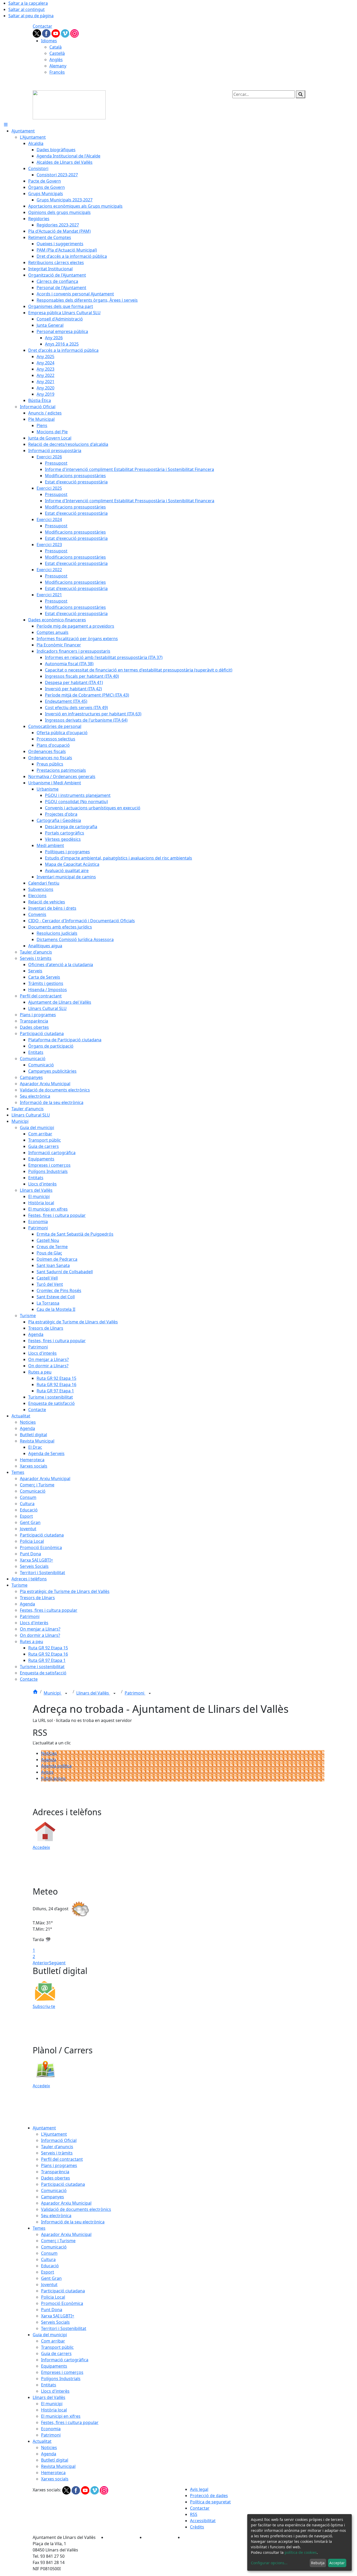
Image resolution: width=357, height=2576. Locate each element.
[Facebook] (47, 33)
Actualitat (42, 2441)
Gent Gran (51, 2278)
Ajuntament (44, 2128)
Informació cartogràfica (65, 2360)
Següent (57, 1963)
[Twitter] (37, 33)
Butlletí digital (55, 2460)
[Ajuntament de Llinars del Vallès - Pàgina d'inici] (69, 104)
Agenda (49, 1760)
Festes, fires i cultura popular (70, 2422)
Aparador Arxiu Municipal (66, 2203)
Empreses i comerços (62, 2372)
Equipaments (54, 2366)
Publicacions (53, 1778)
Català (56, 47)
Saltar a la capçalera (28, 3)
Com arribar (53, 2341)
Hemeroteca (53, 2473)
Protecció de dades (209, 2496)
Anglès (56, 60)
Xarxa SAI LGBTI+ (58, 2316)
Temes (39, 2228)
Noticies (49, 2448)
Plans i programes (59, 2165)
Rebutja (318, 2563)
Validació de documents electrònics (76, 2209)
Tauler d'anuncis (57, 2147)
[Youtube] (56, 33)
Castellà (57, 53)
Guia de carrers (56, 2353)
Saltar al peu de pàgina (31, 16)
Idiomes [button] (49, 41)
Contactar (42, 26)
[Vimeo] (66, 33)
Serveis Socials (55, 2322)
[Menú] (6, 125)
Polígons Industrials (61, 2379)
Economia (51, 2429)
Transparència (55, 2172)
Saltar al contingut (27, 9)
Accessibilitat (203, 2521)
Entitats (49, 2385)
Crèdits (197, 2527)
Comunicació (54, 2191)
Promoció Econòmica (62, 2303)
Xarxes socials (55, 2479)
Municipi (53, 1693)
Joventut (49, 2285)
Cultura (48, 2259)
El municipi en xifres (61, 2416)
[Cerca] (301, 94)
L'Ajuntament (54, 2134)
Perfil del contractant (62, 2159)
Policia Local (53, 2297)
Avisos (47, 1772)
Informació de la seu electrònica (73, 2222)
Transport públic (57, 2347)
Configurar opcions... (269, 2563)
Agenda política (56, 1766)
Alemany (58, 66)
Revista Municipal (58, 2466)
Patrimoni (135, 1693)
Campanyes (53, 2197)
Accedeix (41, 1847)
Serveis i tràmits (57, 2153)
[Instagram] (74, 33)
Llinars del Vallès (93, 1693)
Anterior (41, 1963)
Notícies (49, 1753)
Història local (54, 2410)
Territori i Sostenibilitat (64, 2328)
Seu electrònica (56, 2216)
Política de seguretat (210, 2502)
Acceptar (337, 2563)
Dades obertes (56, 2178)
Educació (50, 2266)
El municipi (52, 2404)
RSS (194, 2514)
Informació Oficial (59, 2140)
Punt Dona (52, 2310)
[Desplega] (66, 1693)
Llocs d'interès (55, 2391)
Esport (48, 2272)
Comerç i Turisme (58, 2241)
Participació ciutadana (63, 2184)
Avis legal (199, 2489)
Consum (49, 2253)
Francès (57, 72)
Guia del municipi (50, 2335)
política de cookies (301, 2552)
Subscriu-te (44, 2006)
